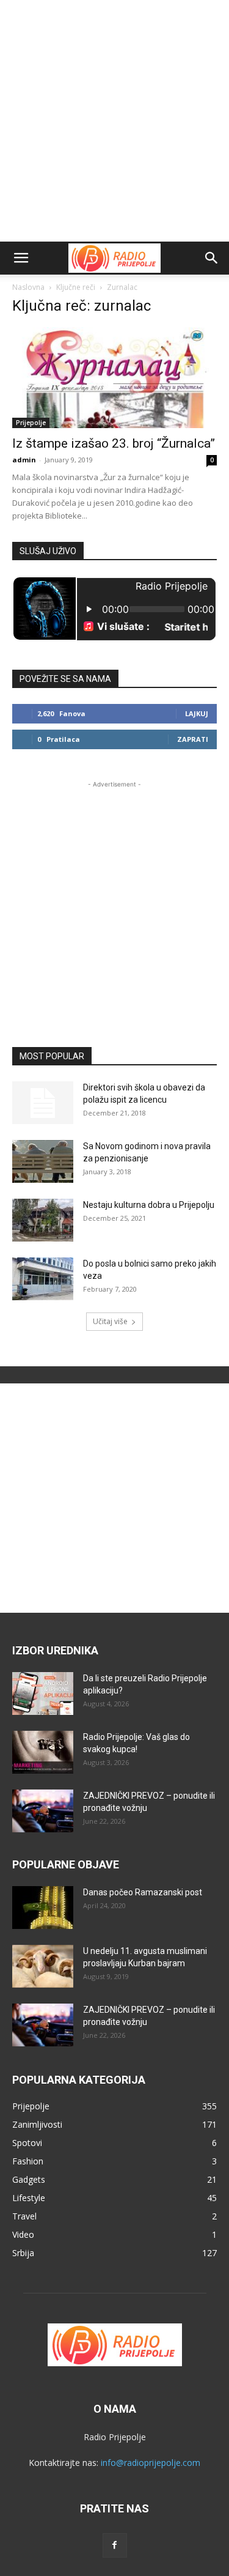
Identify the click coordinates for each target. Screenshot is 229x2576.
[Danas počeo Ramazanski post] (43, 1908)
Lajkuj (197, 713)
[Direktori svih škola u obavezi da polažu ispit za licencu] (43, 1103)
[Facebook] (115, 2545)
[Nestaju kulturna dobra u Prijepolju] (43, 1220)
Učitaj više (110, 1321)
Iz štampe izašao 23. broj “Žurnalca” (114, 443)
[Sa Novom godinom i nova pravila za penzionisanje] (43, 1161)
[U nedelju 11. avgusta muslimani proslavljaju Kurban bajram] (43, 1966)
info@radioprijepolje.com (151, 2463)
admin (24, 460)
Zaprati (193, 739)
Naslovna (28, 287)
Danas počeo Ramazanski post (143, 1892)
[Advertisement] (114, 121)
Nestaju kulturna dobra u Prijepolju (149, 1205)
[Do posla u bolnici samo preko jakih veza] (43, 1279)
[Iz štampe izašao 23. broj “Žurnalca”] (114, 378)
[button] (21, 258)
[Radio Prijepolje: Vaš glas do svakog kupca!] (43, 1752)
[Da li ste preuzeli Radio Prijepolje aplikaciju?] (43, 1693)
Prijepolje (31, 423)
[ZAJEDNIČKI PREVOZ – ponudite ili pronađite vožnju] (43, 1811)
